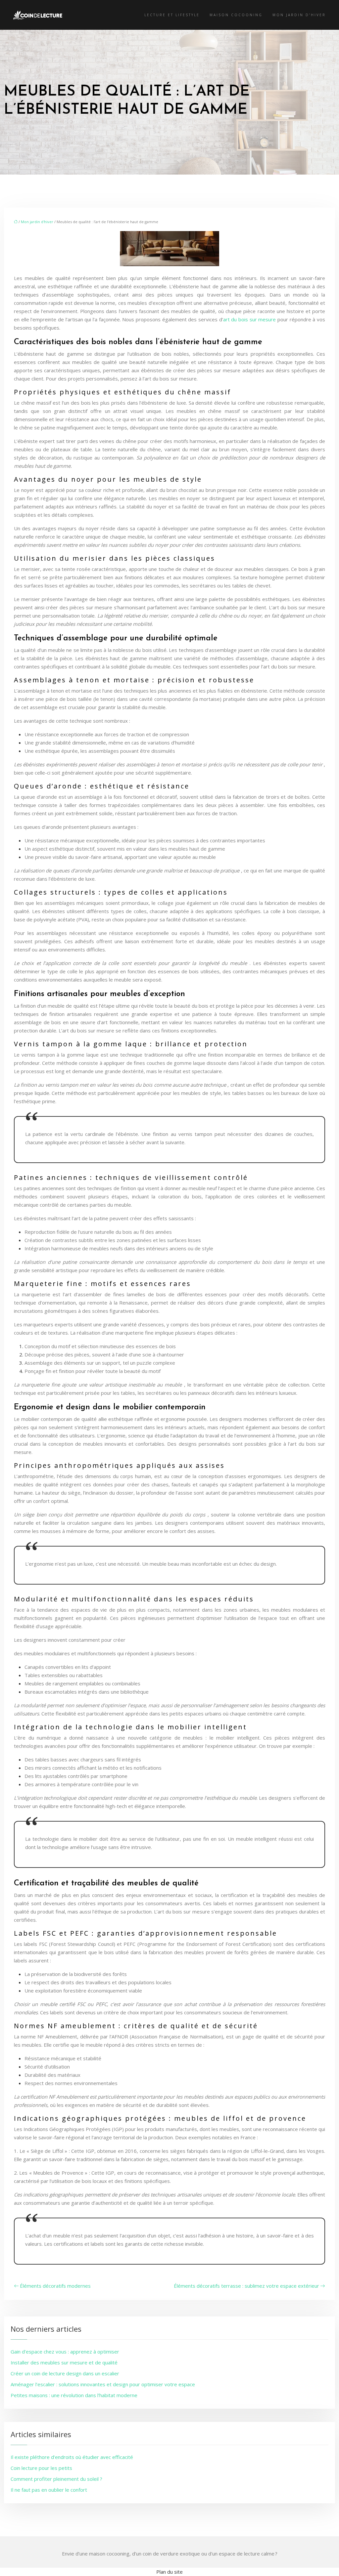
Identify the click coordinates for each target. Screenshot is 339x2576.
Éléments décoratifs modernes (55, 2286)
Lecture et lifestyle (172, 15)
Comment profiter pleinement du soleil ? (56, 2479)
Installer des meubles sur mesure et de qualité (64, 2362)
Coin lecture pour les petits (41, 2468)
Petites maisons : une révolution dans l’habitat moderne (74, 2395)
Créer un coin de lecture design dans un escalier (65, 2373)
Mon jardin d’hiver (299, 15)
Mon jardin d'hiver (37, 222)
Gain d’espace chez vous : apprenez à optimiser (65, 2352)
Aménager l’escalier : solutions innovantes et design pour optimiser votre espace (103, 2384)
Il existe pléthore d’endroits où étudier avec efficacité (72, 2457)
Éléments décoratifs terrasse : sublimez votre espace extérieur (246, 2286)
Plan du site (169, 2572)
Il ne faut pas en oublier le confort (49, 2490)
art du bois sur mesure (250, 319)
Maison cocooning (236, 15)
